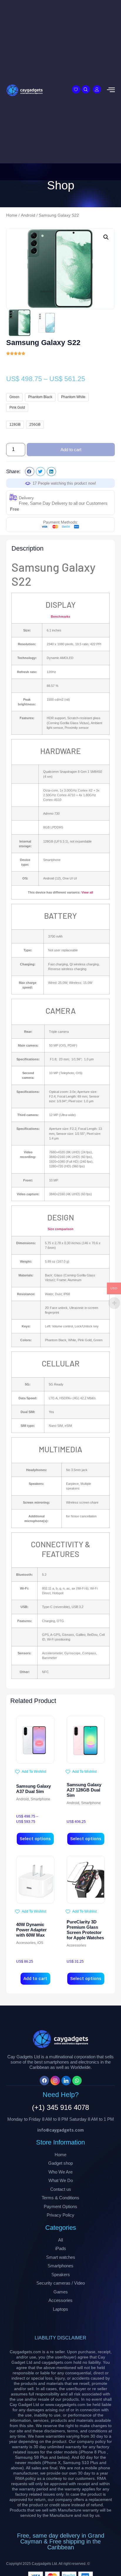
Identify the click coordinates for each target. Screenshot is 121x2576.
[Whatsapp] (77, 2081)
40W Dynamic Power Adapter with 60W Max (31, 1930)
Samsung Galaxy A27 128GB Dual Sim (84, 1790)
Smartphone (40, 1799)
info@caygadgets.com (60, 2130)
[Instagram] (55, 2081)
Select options (35, 1839)
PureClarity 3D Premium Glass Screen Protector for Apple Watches (85, 1930)
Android (28, 215)
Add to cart (71, 450)
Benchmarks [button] (60, 617)
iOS (40, 1943)
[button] (106, 237)
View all (87, 892)
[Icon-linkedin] (66, 2081)
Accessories (26, 1943)
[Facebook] (44, 2081)
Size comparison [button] (60, 1229)
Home (12, 215)
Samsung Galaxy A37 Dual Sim (33, 1789)
